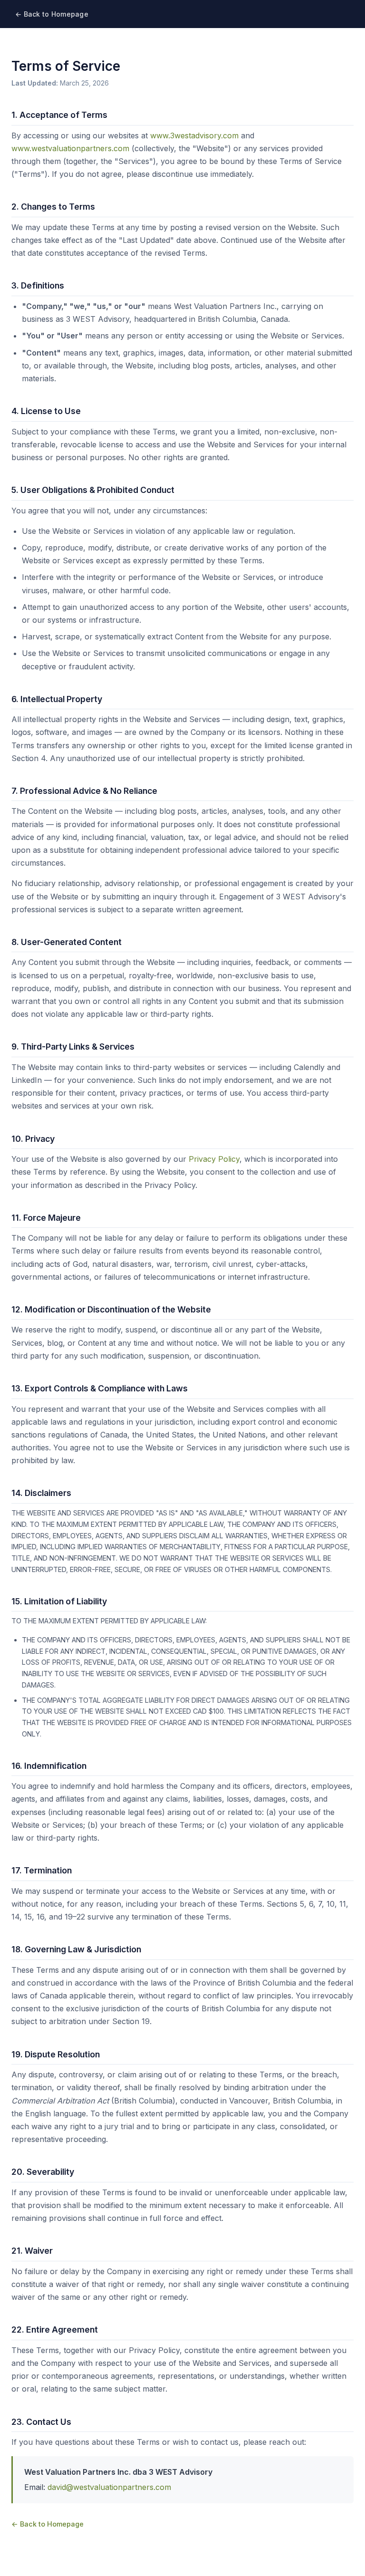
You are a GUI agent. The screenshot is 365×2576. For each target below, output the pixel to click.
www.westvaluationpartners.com (70, 148)
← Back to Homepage (52, 14)
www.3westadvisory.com (194, 135)
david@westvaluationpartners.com (109, 2487)
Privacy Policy (214, 1159)
